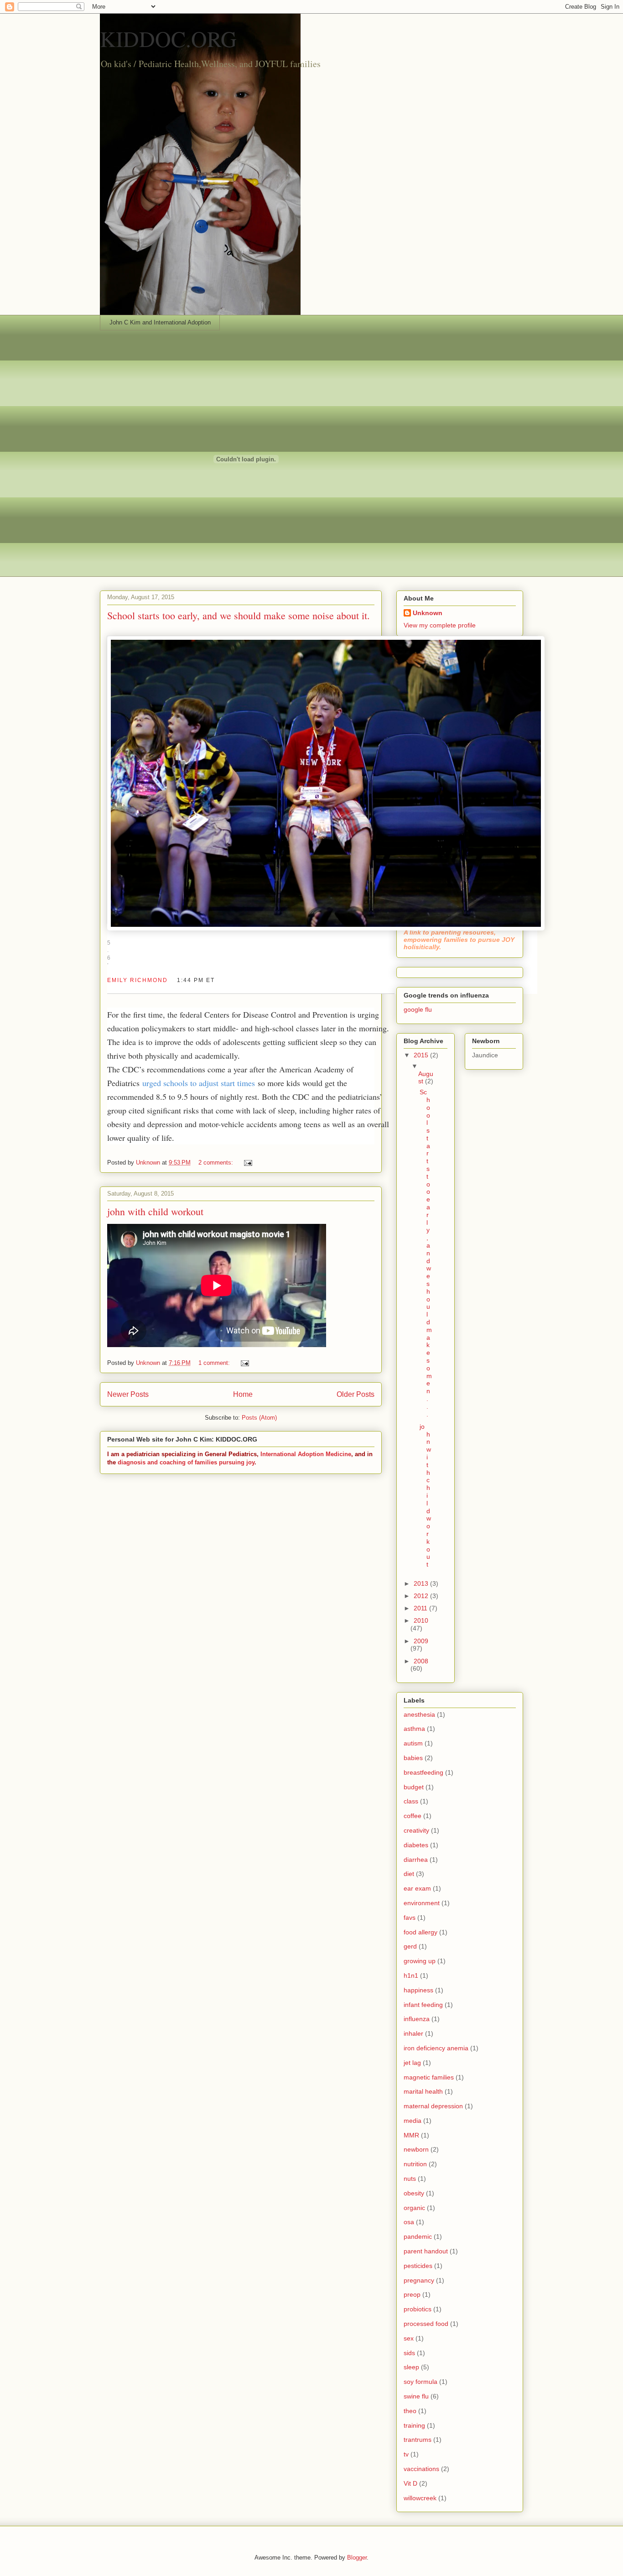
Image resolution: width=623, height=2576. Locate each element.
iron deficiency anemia (436, 2048)
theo (410, 2411)
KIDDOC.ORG (168, 38)
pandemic (418, 2236)
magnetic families (429, 2077)
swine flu (416, 2396)
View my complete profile (440, 625)
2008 (421, 1661)
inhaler (413, 2033)
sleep (411, 2367)
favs (410, 1918)
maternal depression (433, 2106)
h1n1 (411, 1975)
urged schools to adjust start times (199, 1083)
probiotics (418, 2309)
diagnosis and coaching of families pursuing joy (186, 1462)
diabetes (416, 1845)
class (411, 1801)
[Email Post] (247, 1163)
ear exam (417, 1888)
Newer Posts (128, 1394)
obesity (414, 2193)
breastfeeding (423, 1772)
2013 (422, 1583)
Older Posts (356, 1394)
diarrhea (416, 1860)
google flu (418, 1009)
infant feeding (423, 2005)
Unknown (428, 613)
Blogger (357, 2558)
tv (406, 2454)
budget (414, 1787)
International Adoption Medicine (306, 1454)
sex (409, 2338)
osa (409, 2222)
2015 (422, 1055)
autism (413, 1743)
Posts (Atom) (259, 1418)
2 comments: (217, 1163)
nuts (410, 2179)
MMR (411, 2135)
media (413, 2121)
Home (243, 1394)
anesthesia (419, 1714)
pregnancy (419, 2280)
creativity (416, 1830)
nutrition (415, 2164)
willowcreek (420, 2498)
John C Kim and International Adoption (160, 322)
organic (414, 2208)
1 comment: (215, 1363)
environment (422, 1903)
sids (409, 2353)
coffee (413, 1816)
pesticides (418, 2266)
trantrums (418, 2440)
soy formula (421, 2382)
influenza (417, 2019)
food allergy (421, 1932)
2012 (422, 1596)
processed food (426, 2324)
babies (413, 1758)
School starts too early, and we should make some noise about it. (239, 615)
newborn (416, 2149)
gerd (410, 1946)
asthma (414, 1729)
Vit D (410, 2483)
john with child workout (155, 1211)
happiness (418, 1990)
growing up (420, 1961)
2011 (421, 1608)
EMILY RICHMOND (138, 980)
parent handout (426, 2251)
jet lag (412, 2063)
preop (412, 2294)
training (414, 2425)
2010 (421, 1620)
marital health (423, 2091)
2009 (421, 1641)
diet (409, 1874)
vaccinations (421, 2469)
